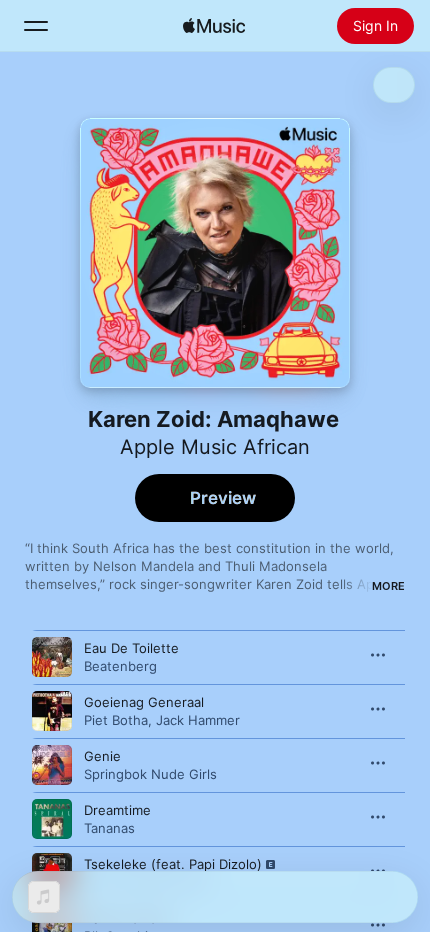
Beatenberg (120, 666)
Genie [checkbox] (102, 756)
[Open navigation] (36, 26)
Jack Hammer (198, 720)
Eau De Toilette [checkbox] (131, 648)
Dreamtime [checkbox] (117, 810)
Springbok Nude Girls (150, 774)
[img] (214, 26)
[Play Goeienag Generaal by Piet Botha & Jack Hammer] (52, 711)
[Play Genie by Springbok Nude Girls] (52, 765)
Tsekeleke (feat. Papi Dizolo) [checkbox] (173, 864)
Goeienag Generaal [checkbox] (144, 702)
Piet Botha (116, 720)
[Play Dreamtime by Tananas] (52, 819)
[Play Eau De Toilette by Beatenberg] (52, 657)
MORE (388, 586)
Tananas (109, 828)
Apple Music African (215, 447)
